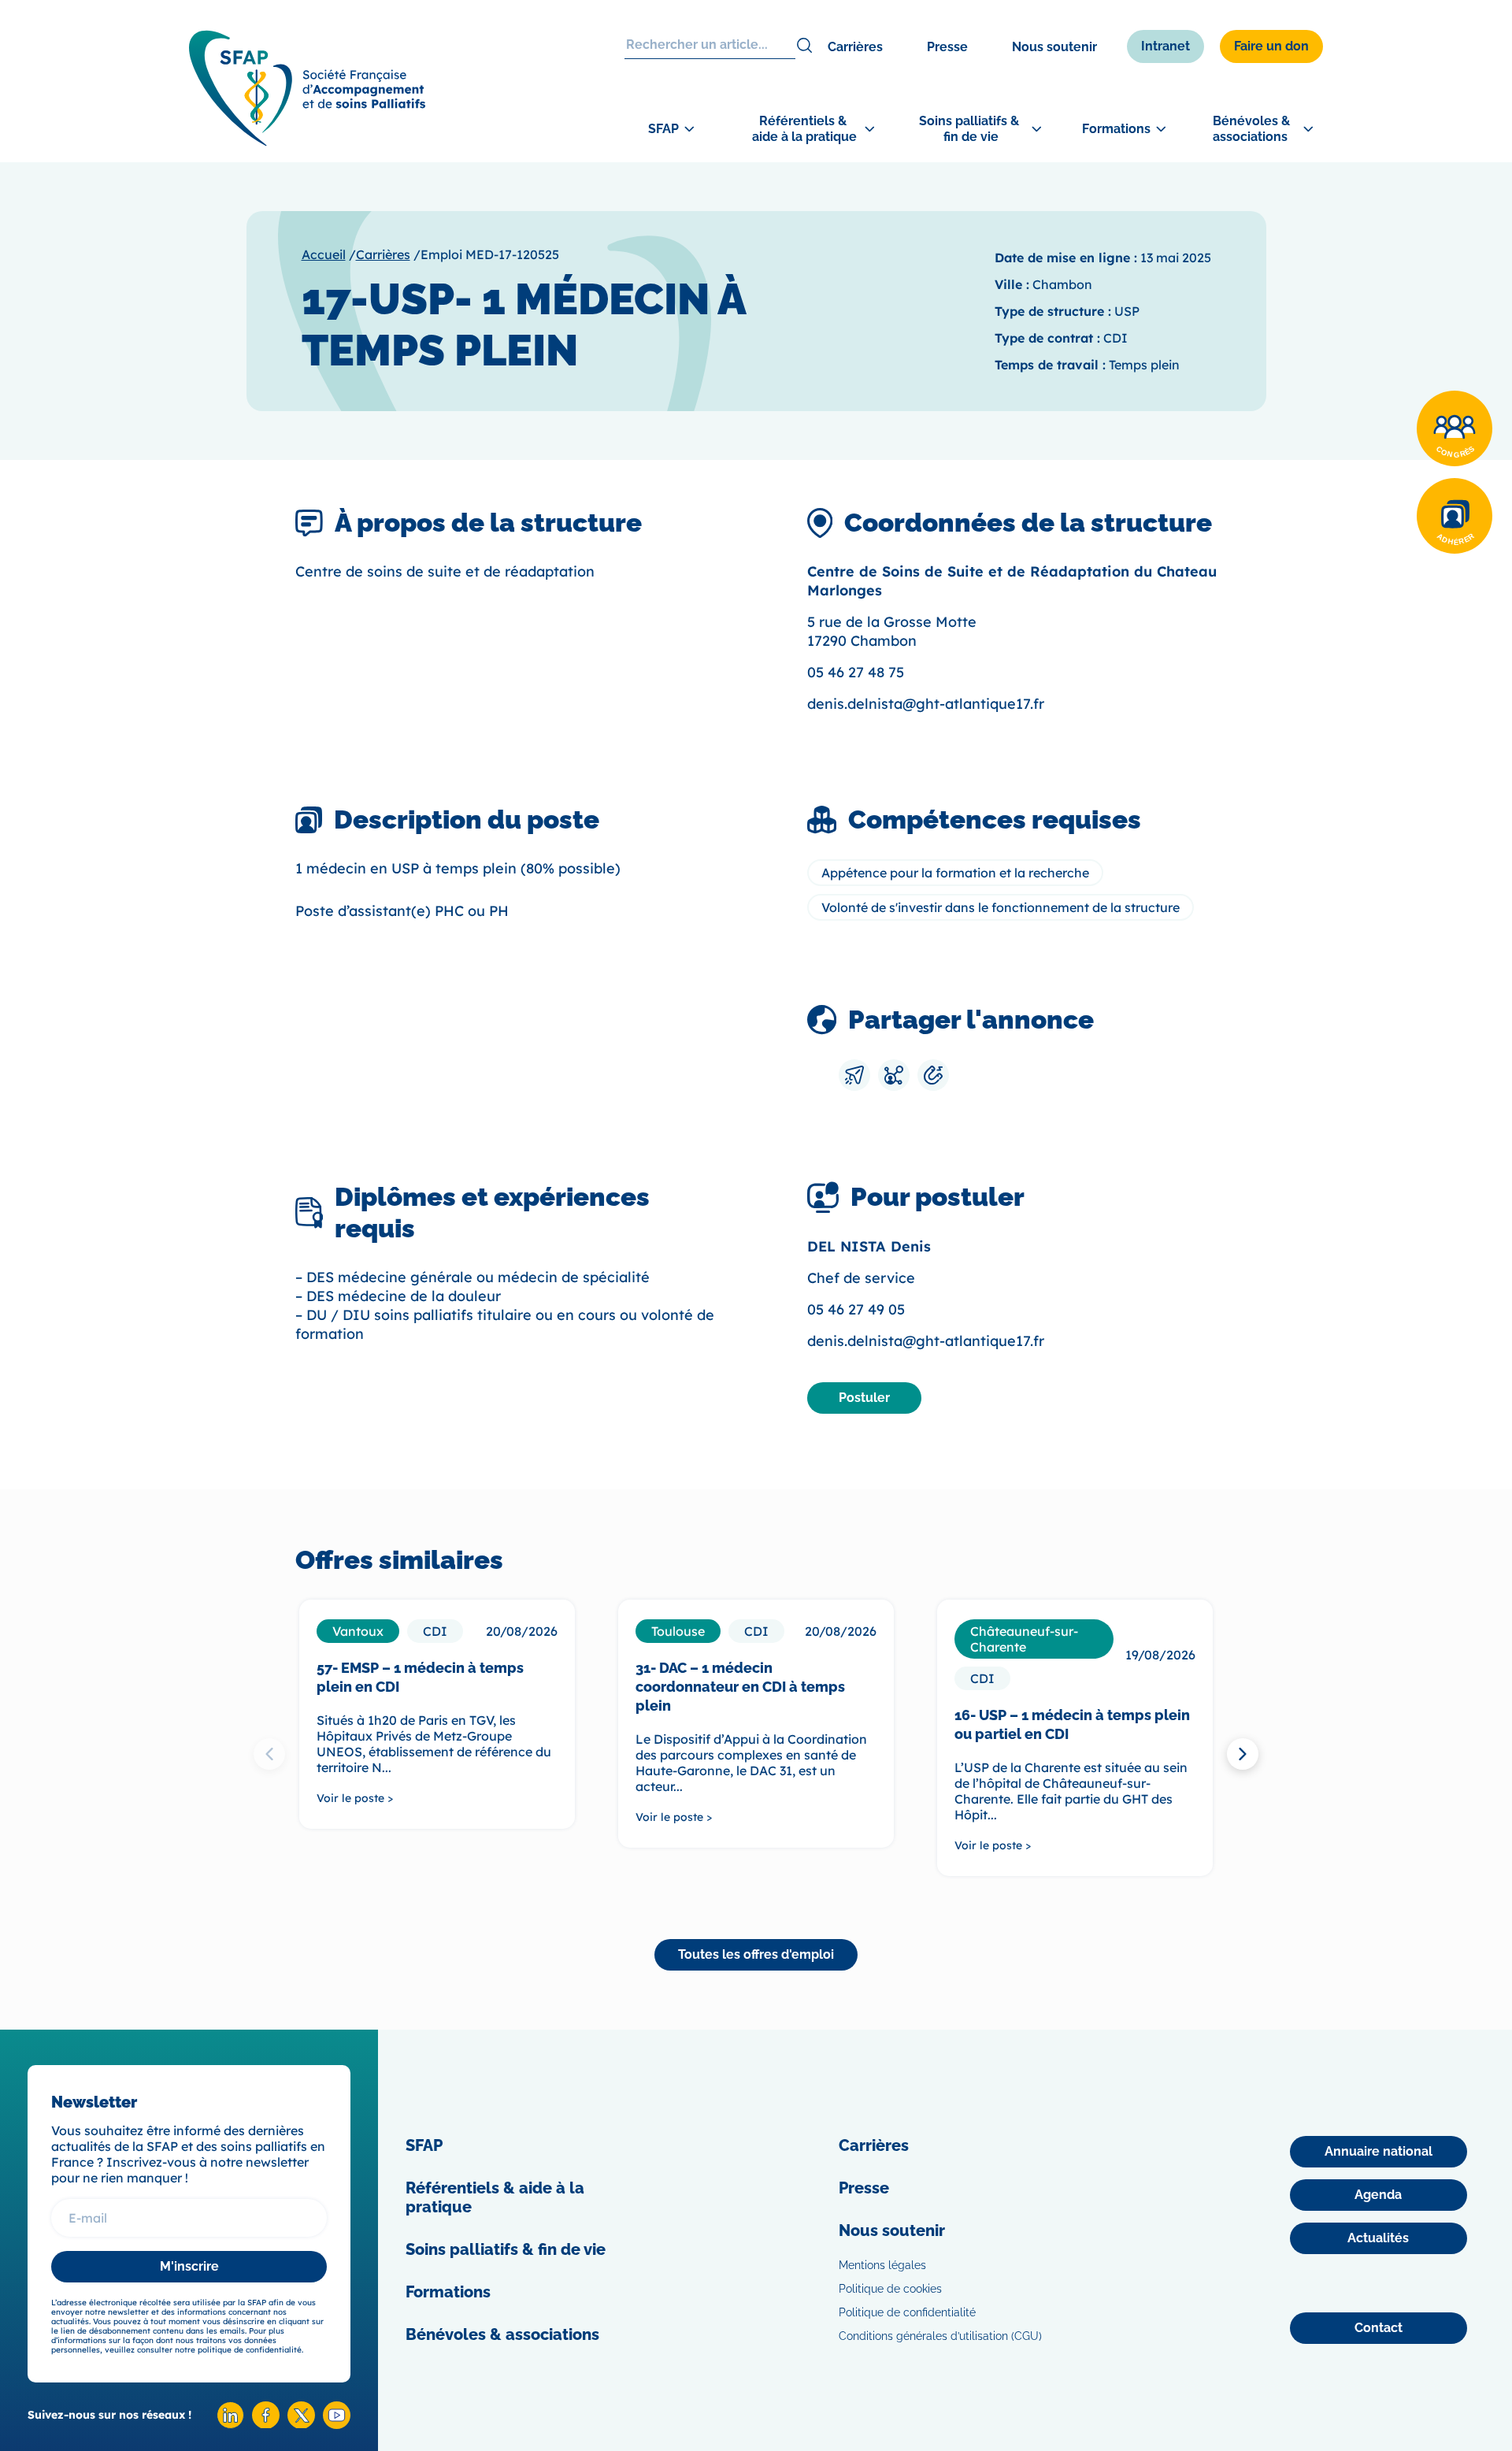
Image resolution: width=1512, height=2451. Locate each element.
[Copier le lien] (933, 1075)
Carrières (855, 47)
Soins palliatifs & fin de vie (506, 2249)
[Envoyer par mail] (854, 1075)
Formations (448, 2292)
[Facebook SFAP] (266, 2424)
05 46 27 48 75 (856, 672)
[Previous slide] (269, 1754)
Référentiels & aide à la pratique (495, 2197)
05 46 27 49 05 (856, 1309)
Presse (947, 47)
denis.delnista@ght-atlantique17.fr (926, 704)
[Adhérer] (1455, 516)
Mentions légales (882, 2265)
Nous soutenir (1054, 47)
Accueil (324, 254)
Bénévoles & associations (502, 2334)
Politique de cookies (890, 2289)
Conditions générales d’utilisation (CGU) (940, 2336)
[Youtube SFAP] (337, 2425)
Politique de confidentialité (907, 2312)
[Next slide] (1243, 1754)
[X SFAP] (301, 2424)
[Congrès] (1455, 428)
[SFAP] (307, 141)
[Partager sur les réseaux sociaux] (894, 1075)
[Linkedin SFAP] (230, 2425)
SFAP (424, 2145)
